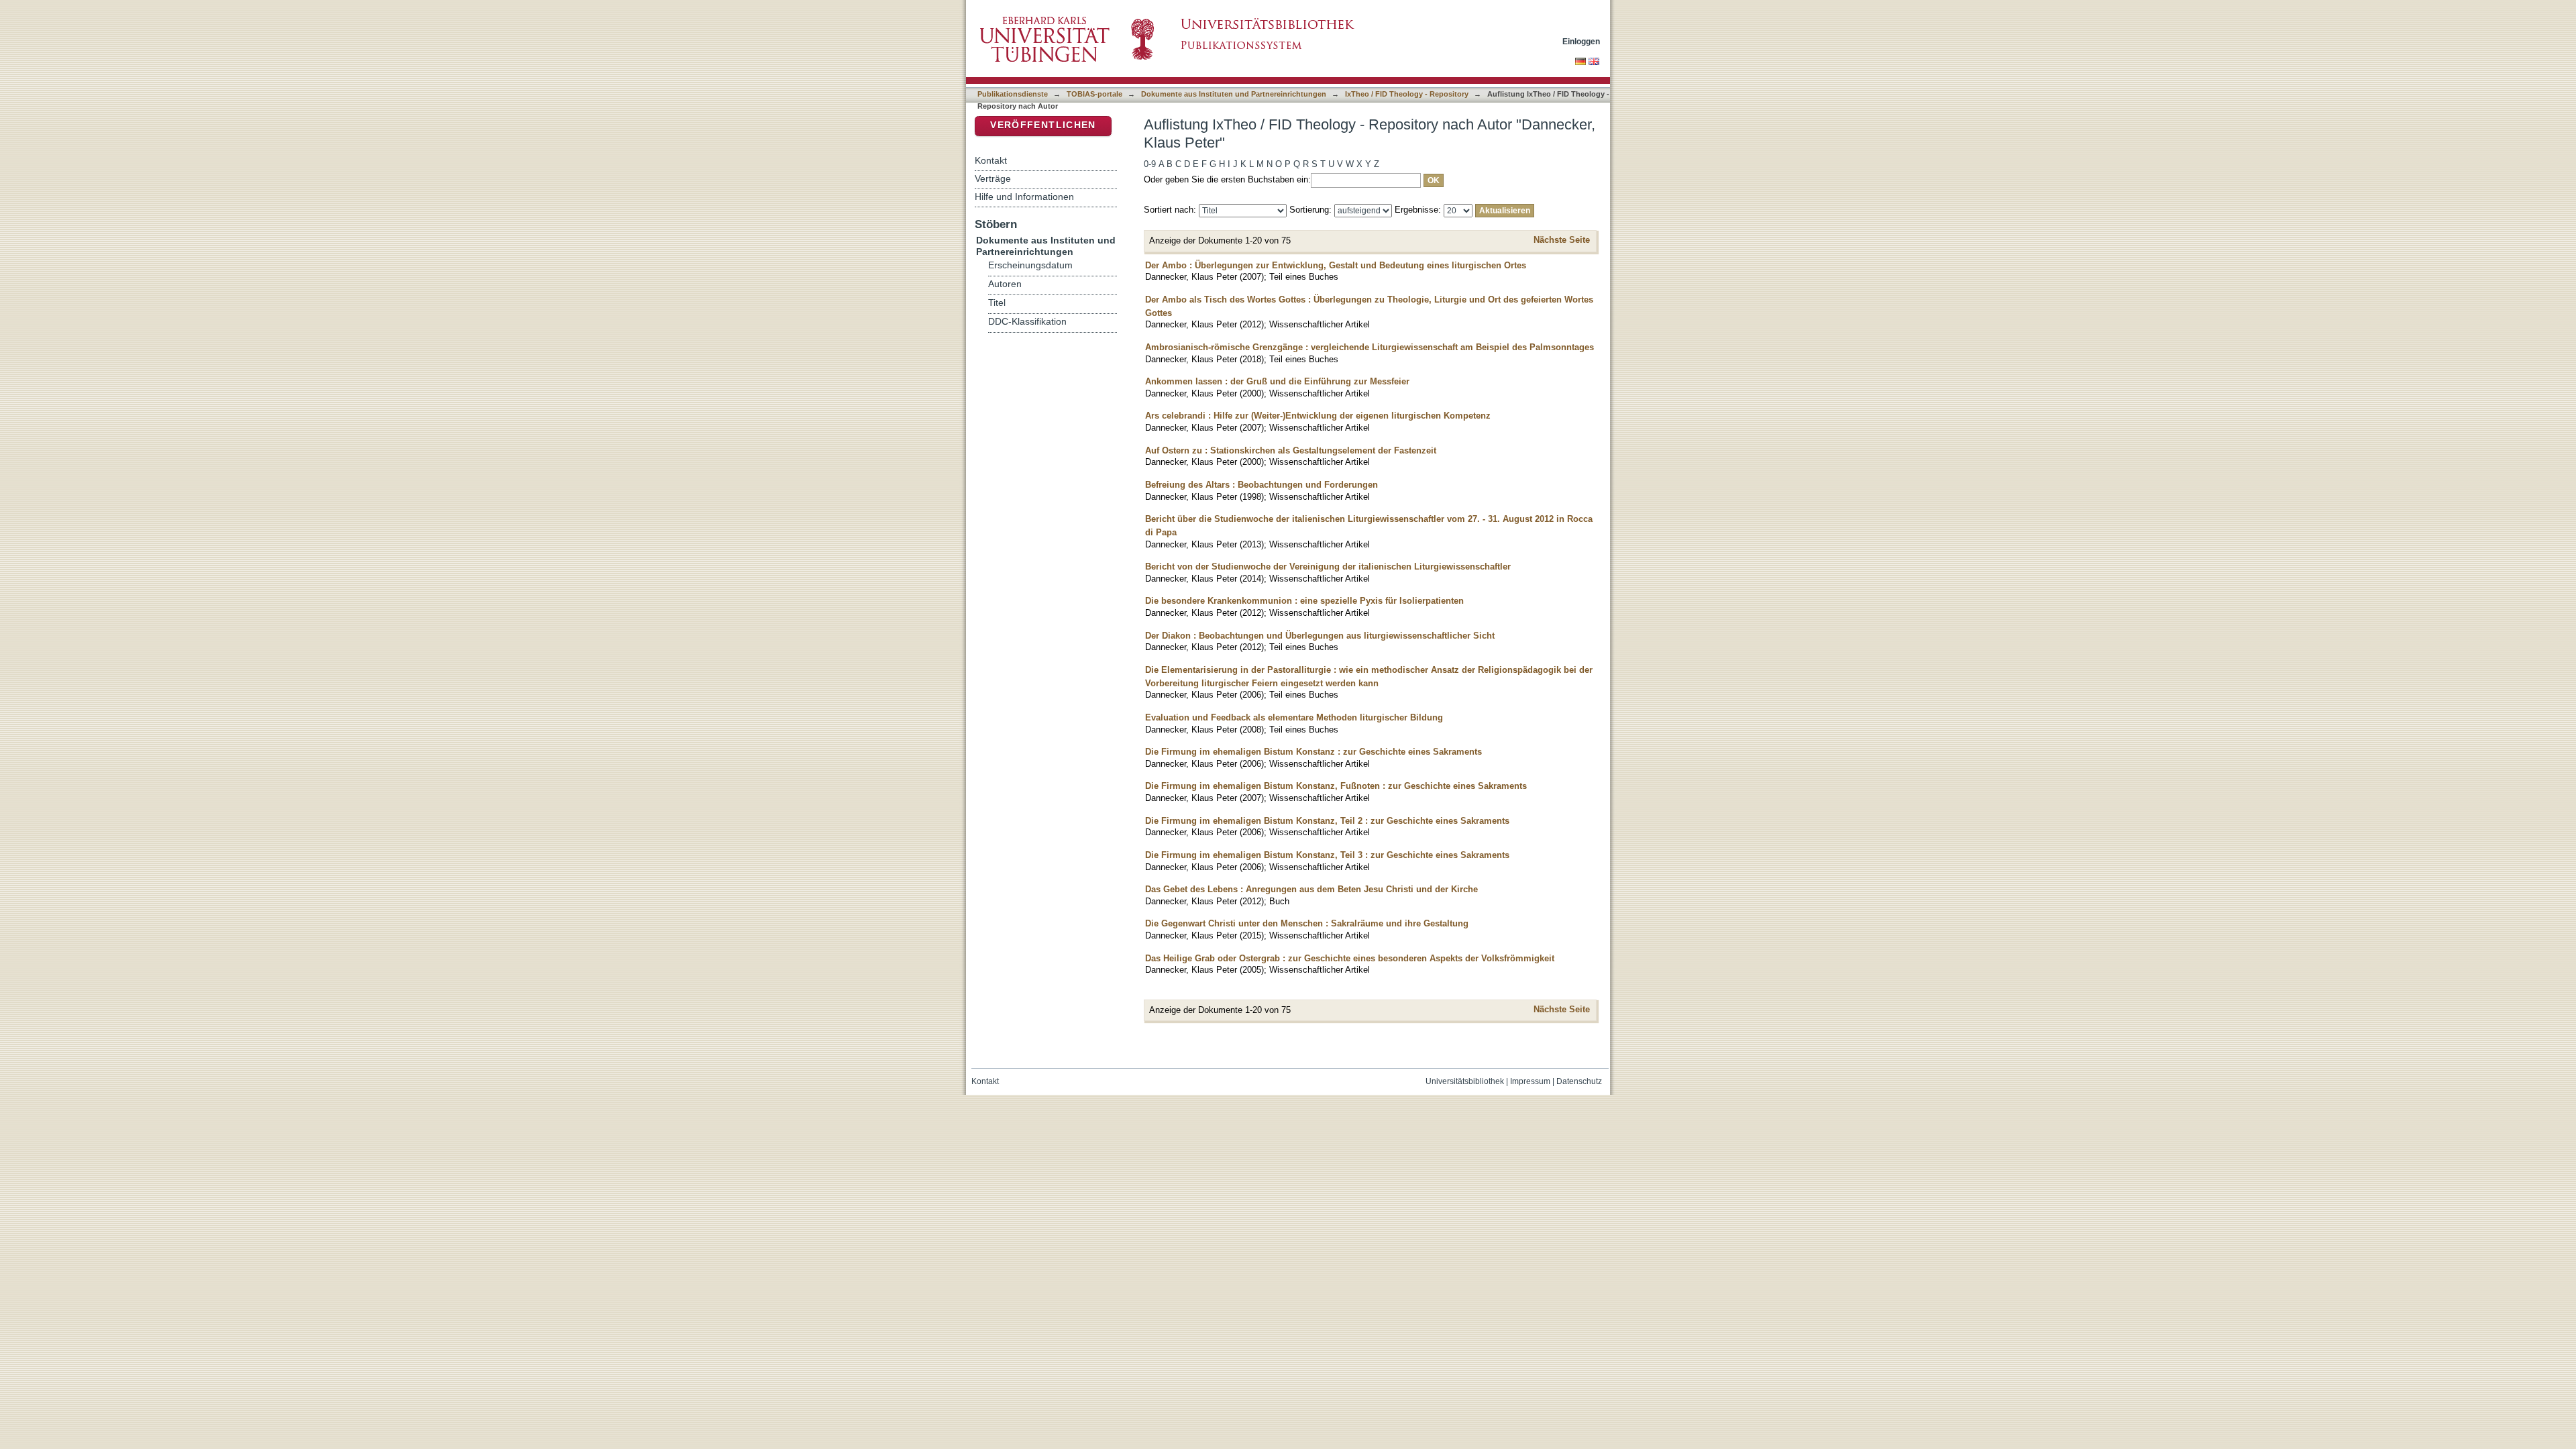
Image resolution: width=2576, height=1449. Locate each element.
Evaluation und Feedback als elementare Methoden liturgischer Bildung (1294, 717)
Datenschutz (1579, 1081)
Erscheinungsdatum (1030, 265)
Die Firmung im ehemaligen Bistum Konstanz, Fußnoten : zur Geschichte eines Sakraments (1336, 786)
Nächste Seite (1562, 240)
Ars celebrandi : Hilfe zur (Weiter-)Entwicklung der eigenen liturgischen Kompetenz (1318, 416)
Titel (997, 303)
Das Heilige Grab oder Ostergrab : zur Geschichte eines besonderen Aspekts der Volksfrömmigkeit (1350, 958)
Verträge (993, 178)
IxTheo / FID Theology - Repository (1407, 94)
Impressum (1530, 1081)
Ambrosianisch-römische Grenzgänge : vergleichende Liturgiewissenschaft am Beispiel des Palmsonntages (1370, 347)
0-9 (1150, 164)
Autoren (1005, 284)
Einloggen (1581, 41)
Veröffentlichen (1043, 125)
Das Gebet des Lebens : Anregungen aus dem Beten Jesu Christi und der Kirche (1311, 889)
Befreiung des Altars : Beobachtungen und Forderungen (1262, 485)
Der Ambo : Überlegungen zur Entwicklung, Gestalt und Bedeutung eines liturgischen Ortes (1336, 265)
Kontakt (991, 160)
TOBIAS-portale (1094, 94)
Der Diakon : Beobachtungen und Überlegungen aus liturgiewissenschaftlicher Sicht (1320, 636)
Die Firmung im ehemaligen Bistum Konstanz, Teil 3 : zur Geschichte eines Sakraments (1327, 855)
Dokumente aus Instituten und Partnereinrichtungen (1234, 94)
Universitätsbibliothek (1465, 1081)
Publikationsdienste (1013, 94)
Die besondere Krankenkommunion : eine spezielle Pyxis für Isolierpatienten (1304, 601)
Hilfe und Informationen (1024, 197)
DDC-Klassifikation (1027, 322)
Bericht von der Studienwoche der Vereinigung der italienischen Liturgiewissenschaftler (1328, 567)
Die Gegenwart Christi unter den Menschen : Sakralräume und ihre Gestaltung (1307, 923)
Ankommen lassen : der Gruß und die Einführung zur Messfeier (1277, 381)
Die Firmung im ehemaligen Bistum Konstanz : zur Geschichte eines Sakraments (1313, 752)
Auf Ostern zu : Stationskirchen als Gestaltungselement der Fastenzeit (1291, 450)
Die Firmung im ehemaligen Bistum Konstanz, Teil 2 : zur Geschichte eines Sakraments (1327, 821)
